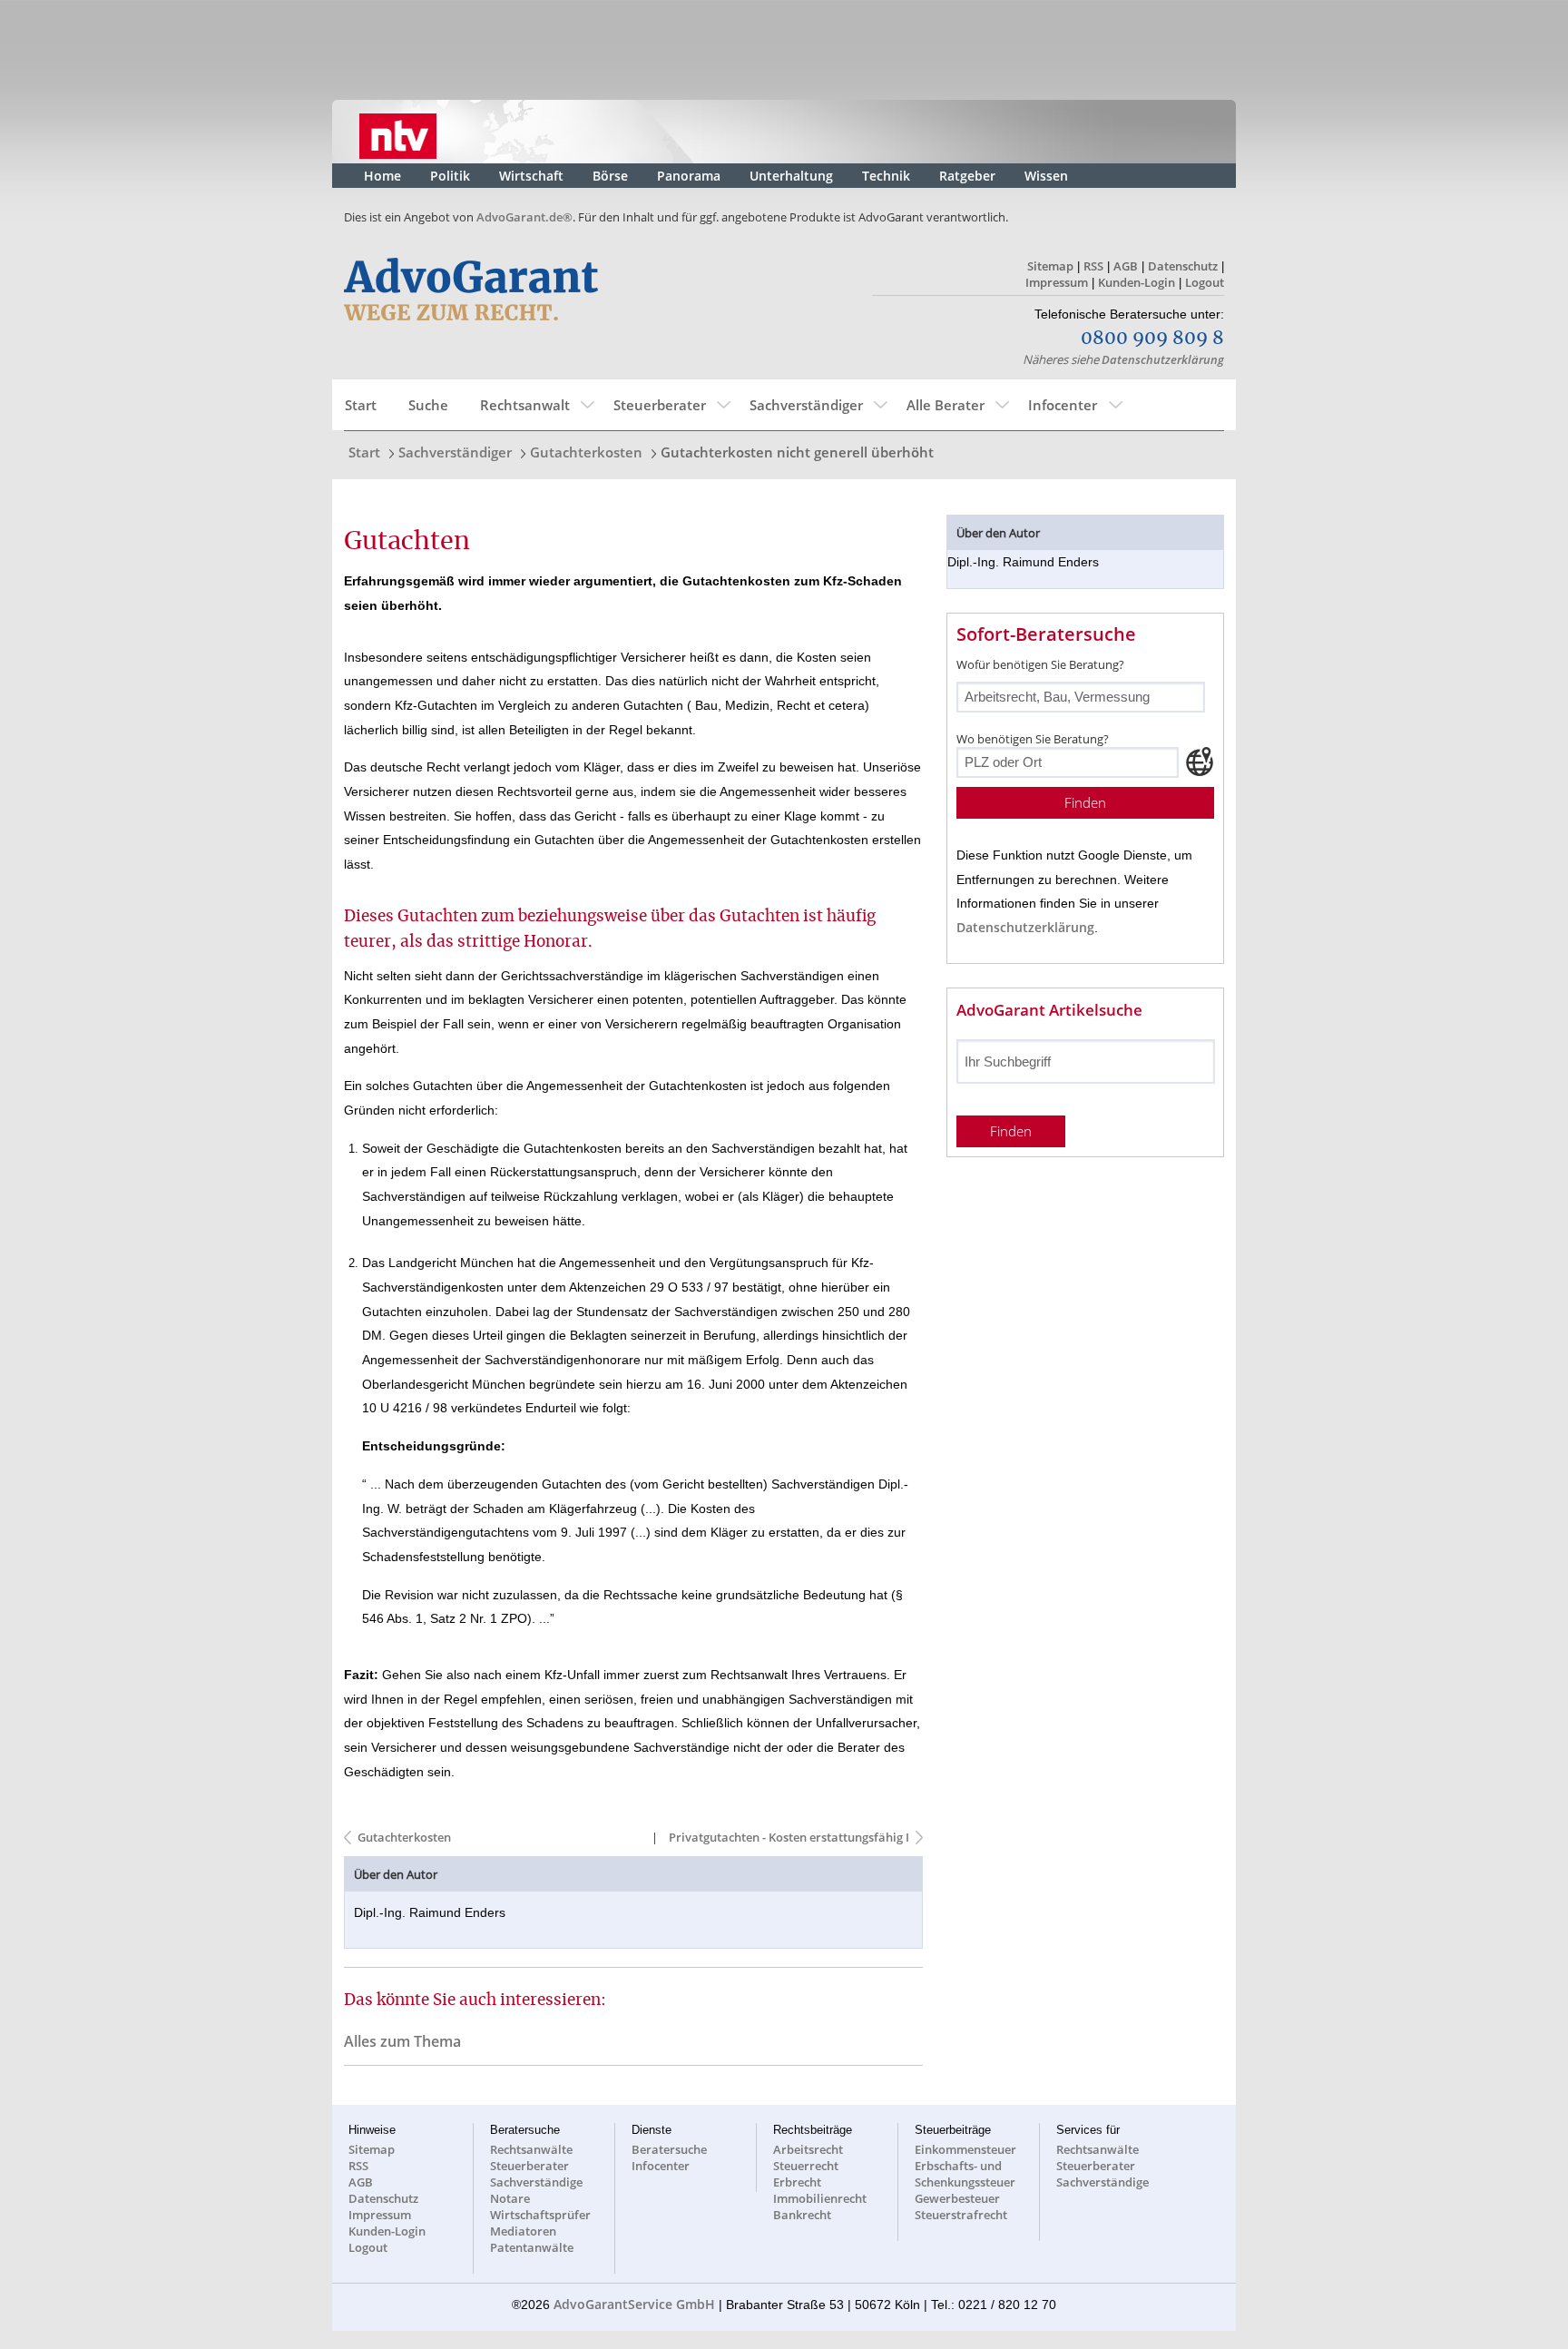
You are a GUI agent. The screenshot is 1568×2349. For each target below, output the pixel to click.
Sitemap (1050, 266)
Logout (1205, 282)
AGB (1126, 266)
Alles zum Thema (402, 2041)
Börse (610, 176)
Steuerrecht (806, 2166)
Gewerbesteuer (957, 2198)
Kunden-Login (1137, 282)
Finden (1085, 803)
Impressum (1057, 282)
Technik (886, 176)
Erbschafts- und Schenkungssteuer (965, 2174)
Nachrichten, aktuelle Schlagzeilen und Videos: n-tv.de (398, 132)
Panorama (689, 176)
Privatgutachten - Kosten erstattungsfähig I (788, 1837)
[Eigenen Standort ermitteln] (1200, 762)
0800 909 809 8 (1152, 339)
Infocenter (1063, 405)
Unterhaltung (791, 176)
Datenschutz (1183, 266)
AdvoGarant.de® (524, 217)
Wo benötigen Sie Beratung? (1033, 739)
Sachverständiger (806, 405)
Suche (428, 405)
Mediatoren (523, 2231)
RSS (1093, 266)
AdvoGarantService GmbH (634, 2304)
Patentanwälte (532, 2247)
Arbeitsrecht (808, 2149)
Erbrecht (797, 2182)
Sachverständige (536, 2182)
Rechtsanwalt (525, 405)
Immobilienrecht (820, 2198)
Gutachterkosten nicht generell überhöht (797, 452)
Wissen (1046, 176)
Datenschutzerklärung (1163, 359)
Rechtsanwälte (531, 2149)
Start (361, 405)
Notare (510, 2198)
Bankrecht (802, 2215)
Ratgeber (967, 176)
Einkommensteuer (965, 2149)
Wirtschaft (531, 176)
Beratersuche (669, 2149)
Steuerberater (660, 405)
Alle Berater (946, 405)
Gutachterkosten (586, 452)
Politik (450, 176)
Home (382, 176)
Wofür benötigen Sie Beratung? (1040, 664)
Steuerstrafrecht (961, 2215)
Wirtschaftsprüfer (540, 2215)
